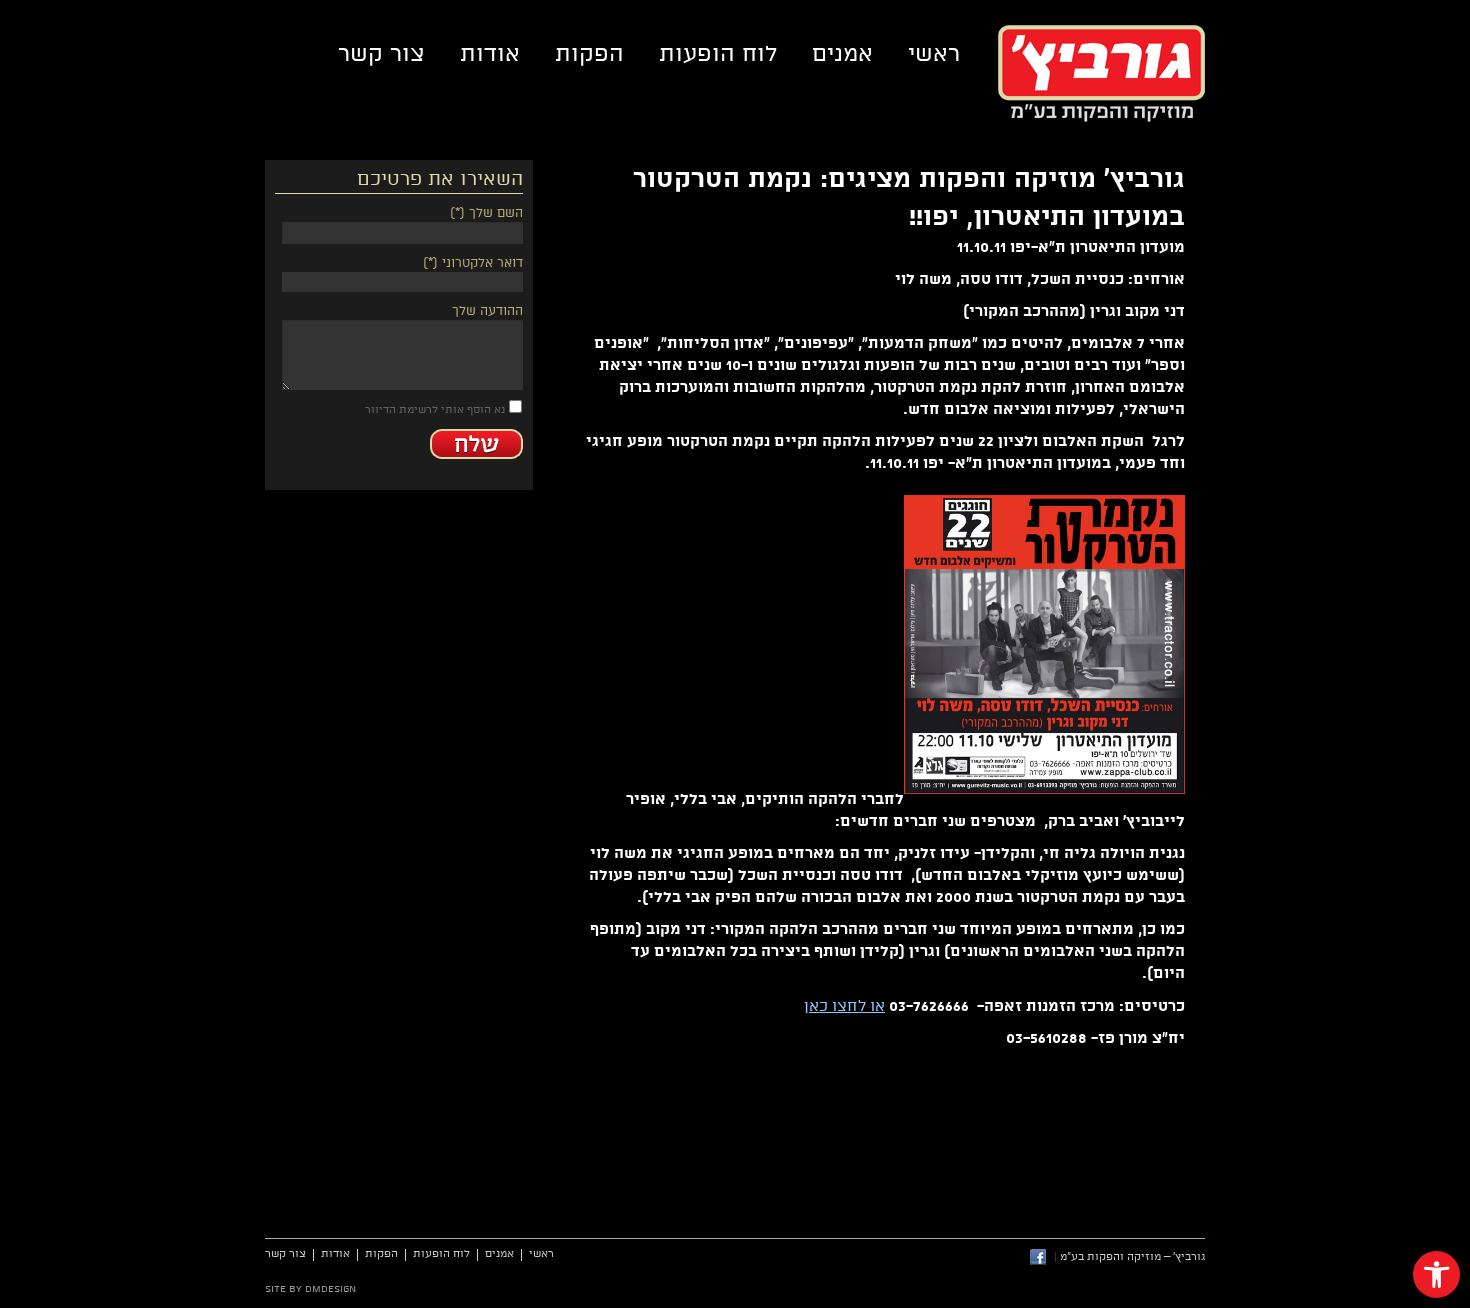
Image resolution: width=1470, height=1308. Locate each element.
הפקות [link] (589, 54)
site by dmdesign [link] (310, 1288)
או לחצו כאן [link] (844, 1006)
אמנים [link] (842, 54)
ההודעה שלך (487, 311)
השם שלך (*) (486, 213)
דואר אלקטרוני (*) (473, 263)
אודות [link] (490, 54)
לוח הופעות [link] (718, 54)
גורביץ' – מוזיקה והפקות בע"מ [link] (1101, 73)
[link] (1436, 1274)
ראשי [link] (934, 54)
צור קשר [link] (381, 54)
